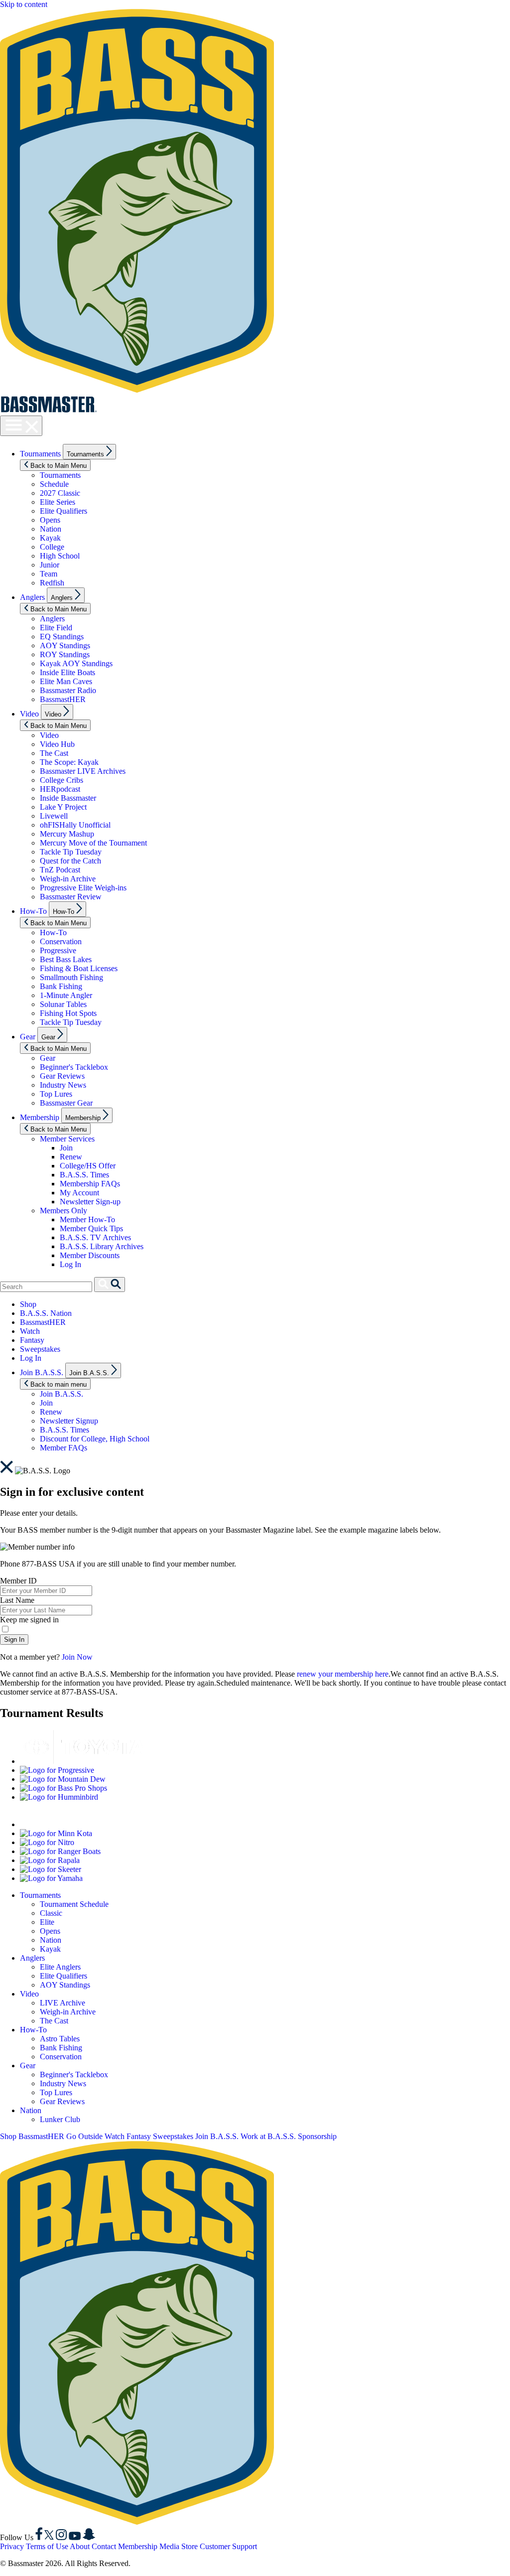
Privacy (12, 2546)
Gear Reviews (62, 1076)
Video (29, 714)
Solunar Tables (63, 1004)
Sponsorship (317, 2136)
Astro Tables (60, 2039)
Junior (50, 565)
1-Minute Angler (66, 995)
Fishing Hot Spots (68, 1013)
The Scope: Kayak (69, 762)
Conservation (61, 941)
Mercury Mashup (67, 834)
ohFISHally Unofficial (75, 825)
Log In (70, 1264)
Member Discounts (90, 1255)
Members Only (64, 1211)
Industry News (63, 1085)
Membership (40, 1117)
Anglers (32, 597)
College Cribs (62, 780)
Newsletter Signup (69, 1421)
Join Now (77, 1657)
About (80, 2546)
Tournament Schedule (74, 1904)
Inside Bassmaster (68, 798)
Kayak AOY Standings (76, 663)
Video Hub (57, 744)
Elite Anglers (60, 1967)
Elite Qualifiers (64, 511)
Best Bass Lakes (66, 959)
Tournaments (40, 454)
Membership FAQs (90, 1184)
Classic (51, 1913)
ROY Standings (65, 654)
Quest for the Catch (70, 861)
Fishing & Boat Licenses (79, 968)
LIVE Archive (63, 2003)
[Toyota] (82, 1761)
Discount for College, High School (95, 1439)
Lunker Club (60, 2119)
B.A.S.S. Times (84, 1175)
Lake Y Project (63, 807)
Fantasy (32, 1340)
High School (60, 556)
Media (169, 2546)
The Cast (54, 753)
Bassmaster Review (71, 897)
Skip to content (24, 4)
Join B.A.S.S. (42, 1372)
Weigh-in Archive (68, 879)
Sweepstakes (40, 1349)
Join (66, 1148)
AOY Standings (65, 645)
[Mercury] (82, 1824)
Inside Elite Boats (67, 672)
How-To (33, 911)
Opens (50, 520)
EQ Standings (62, 637)
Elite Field (56, 628)
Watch (30, 1331)
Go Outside (84, 2136)
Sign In (14, 1640)
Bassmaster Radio (68, 690)
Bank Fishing (61, 986)
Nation (51, 529)
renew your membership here (343, 1674)
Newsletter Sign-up (90, 1202)
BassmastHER (63, 699)
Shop (28, 1304)
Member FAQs (64, 1448)
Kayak (50, 538)
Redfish (52, 583)
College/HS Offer (88, 1166)
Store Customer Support (219, 2546)
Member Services (67, 1139)
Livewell (54, 816)
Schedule (54, 484)
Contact (104, 2546)
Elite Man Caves (66, 681)
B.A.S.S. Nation (46, 1313)
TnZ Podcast (60, 870)
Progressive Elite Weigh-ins (83, 888)
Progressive (58, 950)
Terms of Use (47, 2546)
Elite (47, 1922)
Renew (71, 1157)
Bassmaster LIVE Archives (83, 771)
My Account (79, 1193)
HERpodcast (60, 789)
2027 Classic (60, 493)
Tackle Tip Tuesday (71, 852)
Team (49, 574)
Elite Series (58, 502)
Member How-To (87, 1219)
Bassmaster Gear (66, 1103)
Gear (28, 1037)
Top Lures (56, 1094)
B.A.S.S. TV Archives (95, 1237)
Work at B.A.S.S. (268, 2136)
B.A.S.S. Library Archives (102, 1246)
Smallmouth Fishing (71, 977)
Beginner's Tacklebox (74, 1067)
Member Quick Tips (91, 1228)
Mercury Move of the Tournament (93, 843)
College (52, 547)
